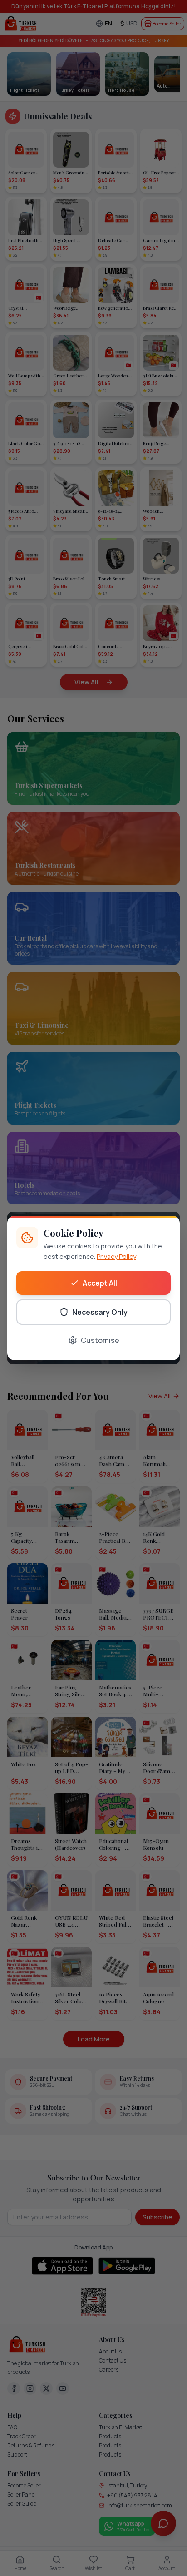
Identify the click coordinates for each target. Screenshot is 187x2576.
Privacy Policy (116, 1256)
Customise (100, 1340)
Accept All (100, 1283)
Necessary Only (100, 1312)
